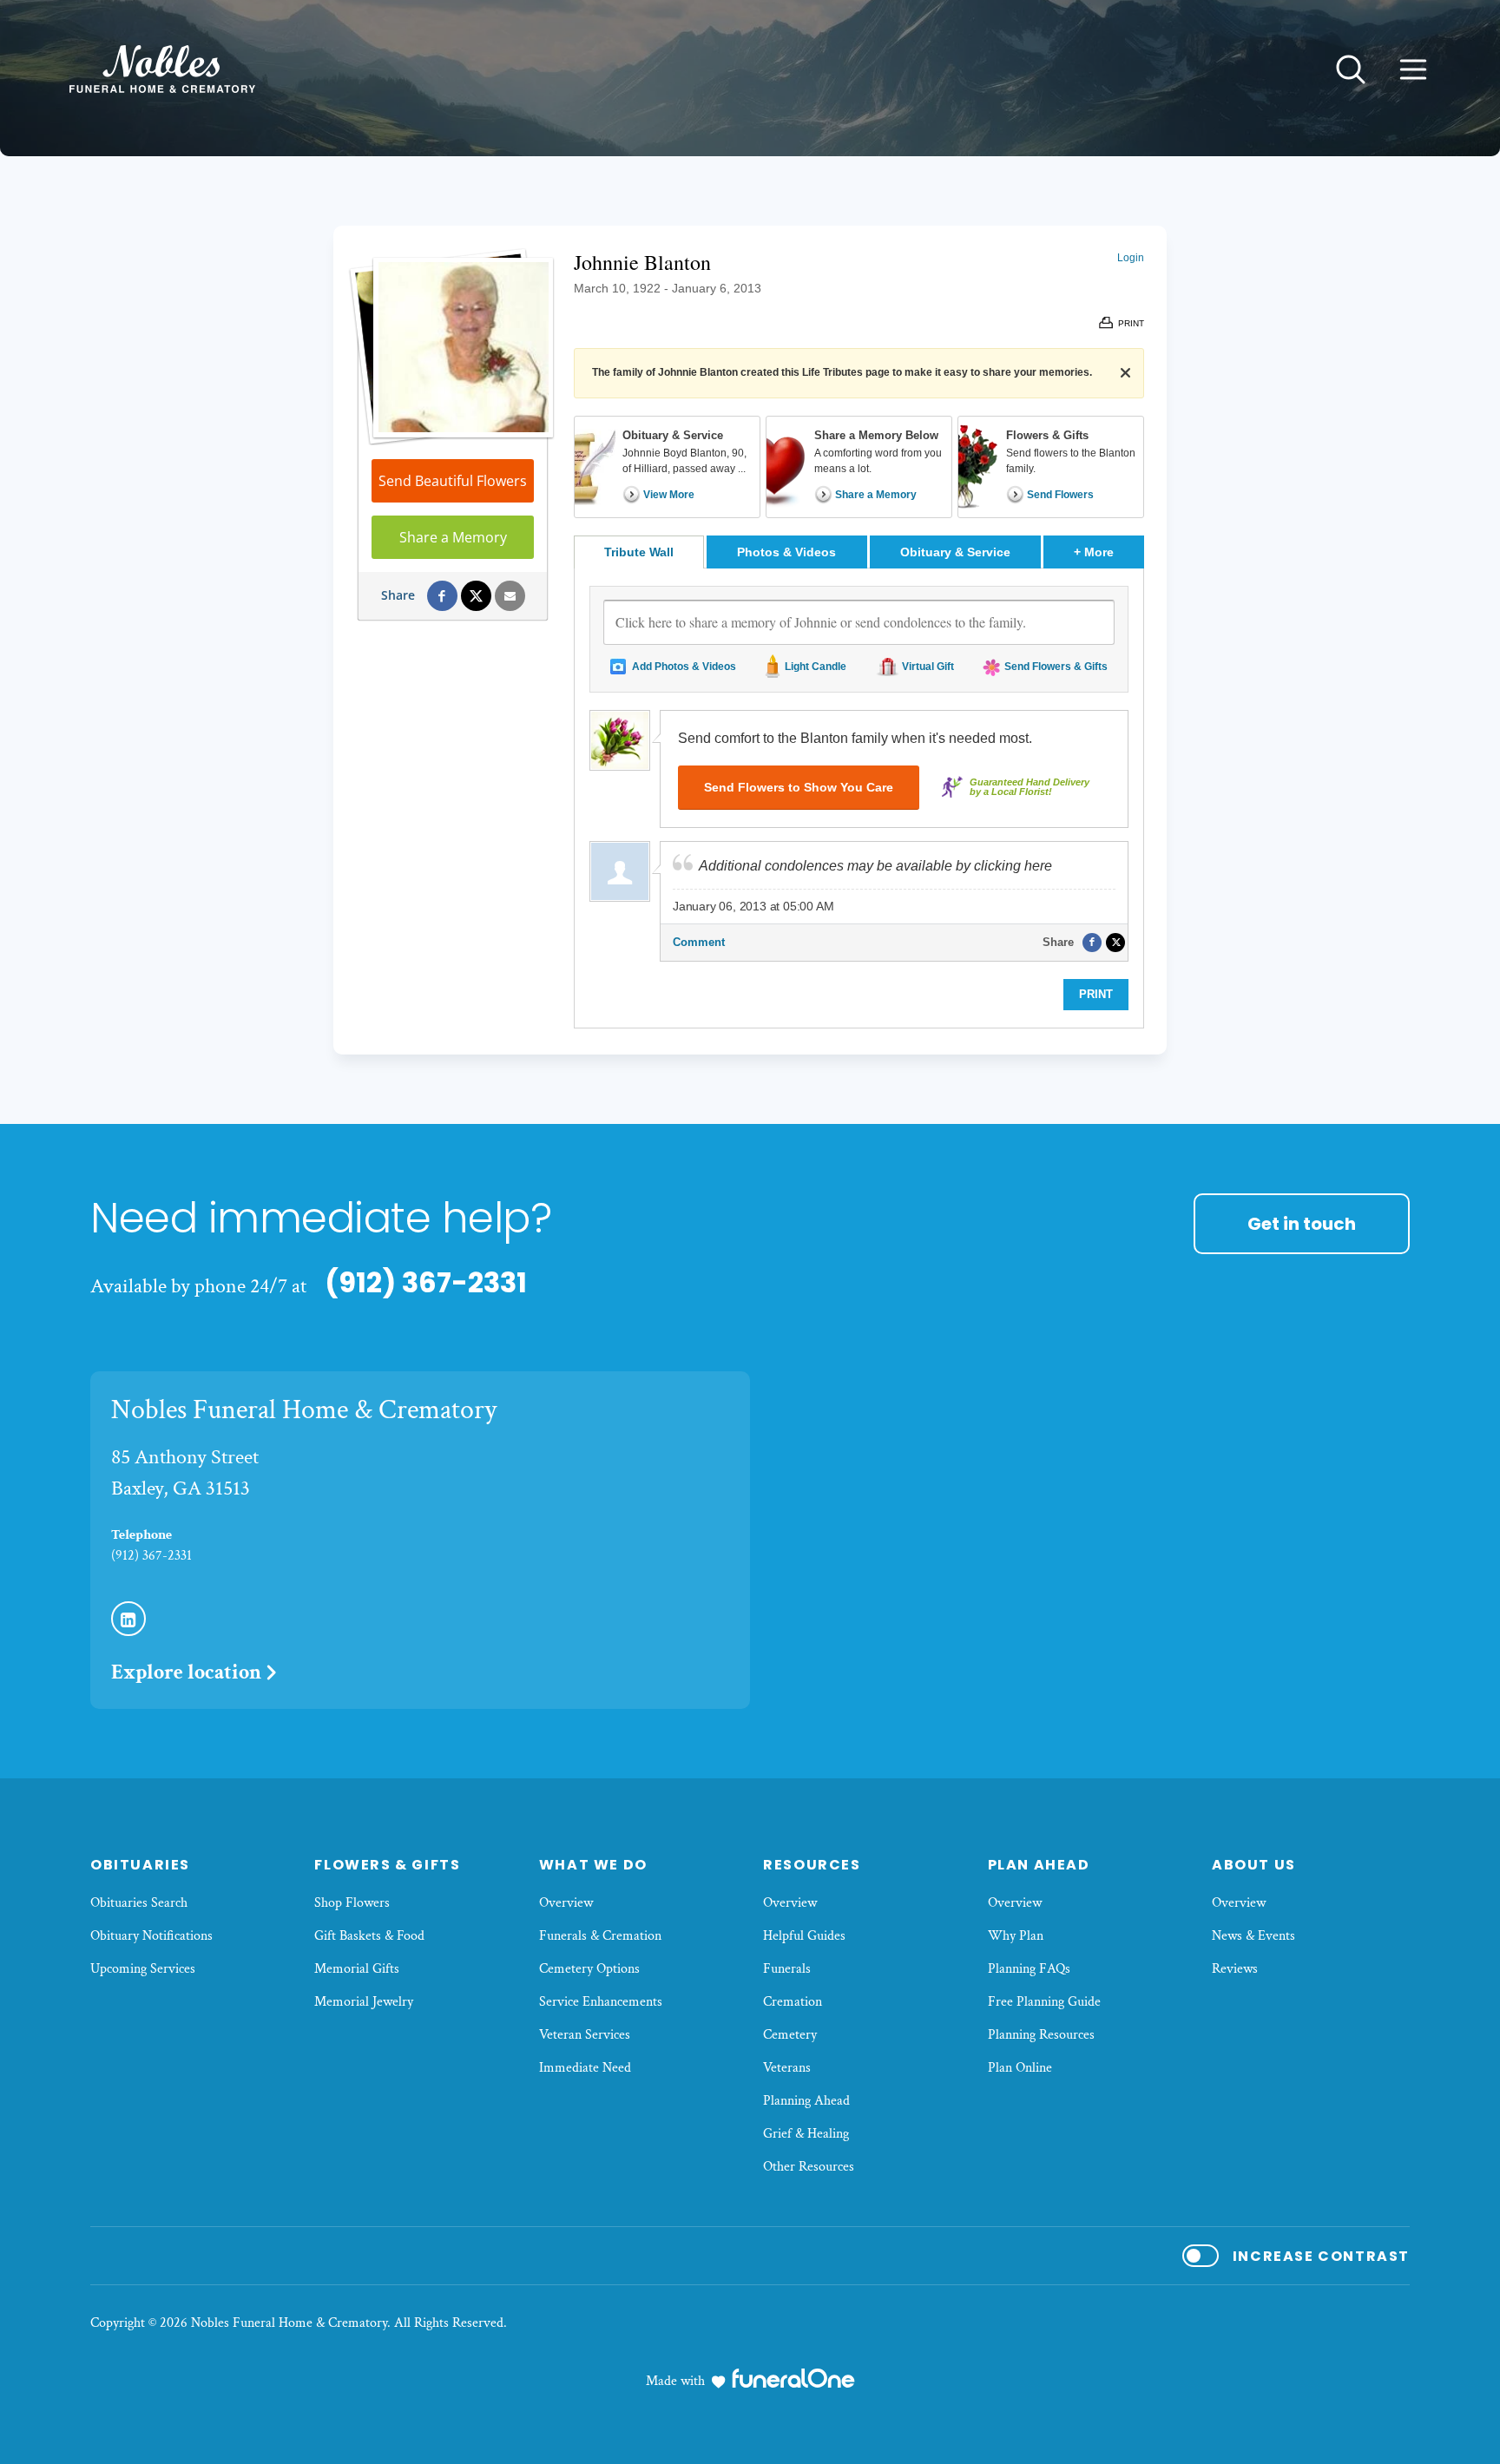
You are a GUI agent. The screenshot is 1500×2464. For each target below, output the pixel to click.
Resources (812, 1865)
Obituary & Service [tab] (955, 552)
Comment (699, 942)
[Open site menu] (1413, 69)
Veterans (787, 2068)
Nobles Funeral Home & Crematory (304, 1410)
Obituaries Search (139, 1903)
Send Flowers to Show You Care (799, 787)
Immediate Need (585, 2068)
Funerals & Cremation (600, 1936)
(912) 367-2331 (426, 1282)
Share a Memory (453, 537)
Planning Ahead (806, 2101)
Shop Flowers (352, 1903)
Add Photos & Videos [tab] (684, 667)
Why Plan (1016, 1936)
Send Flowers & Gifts (1056, 667)
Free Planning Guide (1044, 2002)
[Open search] (1351, 69)
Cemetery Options (589, 1969)
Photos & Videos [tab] (786, 552)
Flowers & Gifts (387, 1865)
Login (1131, 258)
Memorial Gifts (357, 1969)
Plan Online (1020, 2068)
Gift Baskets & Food (369, 1936)
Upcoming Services (143, 1969)
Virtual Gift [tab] (928, 667)
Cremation (793, 2002)
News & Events (1253, 1936)
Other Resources (809, 2167)
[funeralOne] (793, 2378)
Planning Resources (1041, 2035)
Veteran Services (585, 2035)
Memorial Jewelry (364, 2002)
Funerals (787, 1969)
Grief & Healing (806, 2134)
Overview (566, 1903)
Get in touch (1302, 1224)
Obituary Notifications (151, 1936)
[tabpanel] (859, 798)
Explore (186, 1672)
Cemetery (790, 2035)
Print (1096, 994)
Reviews (1235, 1969)
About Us (1254, 1865)
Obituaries (140, 1865)
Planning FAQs (1029, 1969)
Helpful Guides (804, 1936)
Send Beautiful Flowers (453, 481)
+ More (1109, 552)
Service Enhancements (601, 2002)
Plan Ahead (1039, 1865)
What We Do (593, 1865)
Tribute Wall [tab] (639, 552)
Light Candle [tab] (816, 667)
